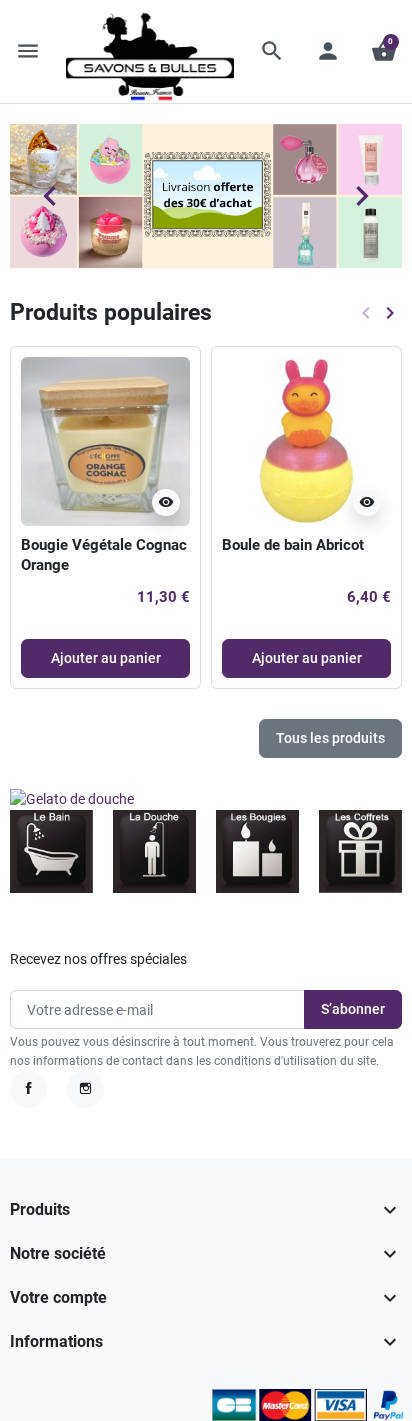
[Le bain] (51, 850)
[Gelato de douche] (72, 798)
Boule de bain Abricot (293, 545)
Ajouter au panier (106, 658)
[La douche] (154, 850)
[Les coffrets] (360, 850)
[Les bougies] (257, 850)
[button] (272, 51)
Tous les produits (330, 738)
